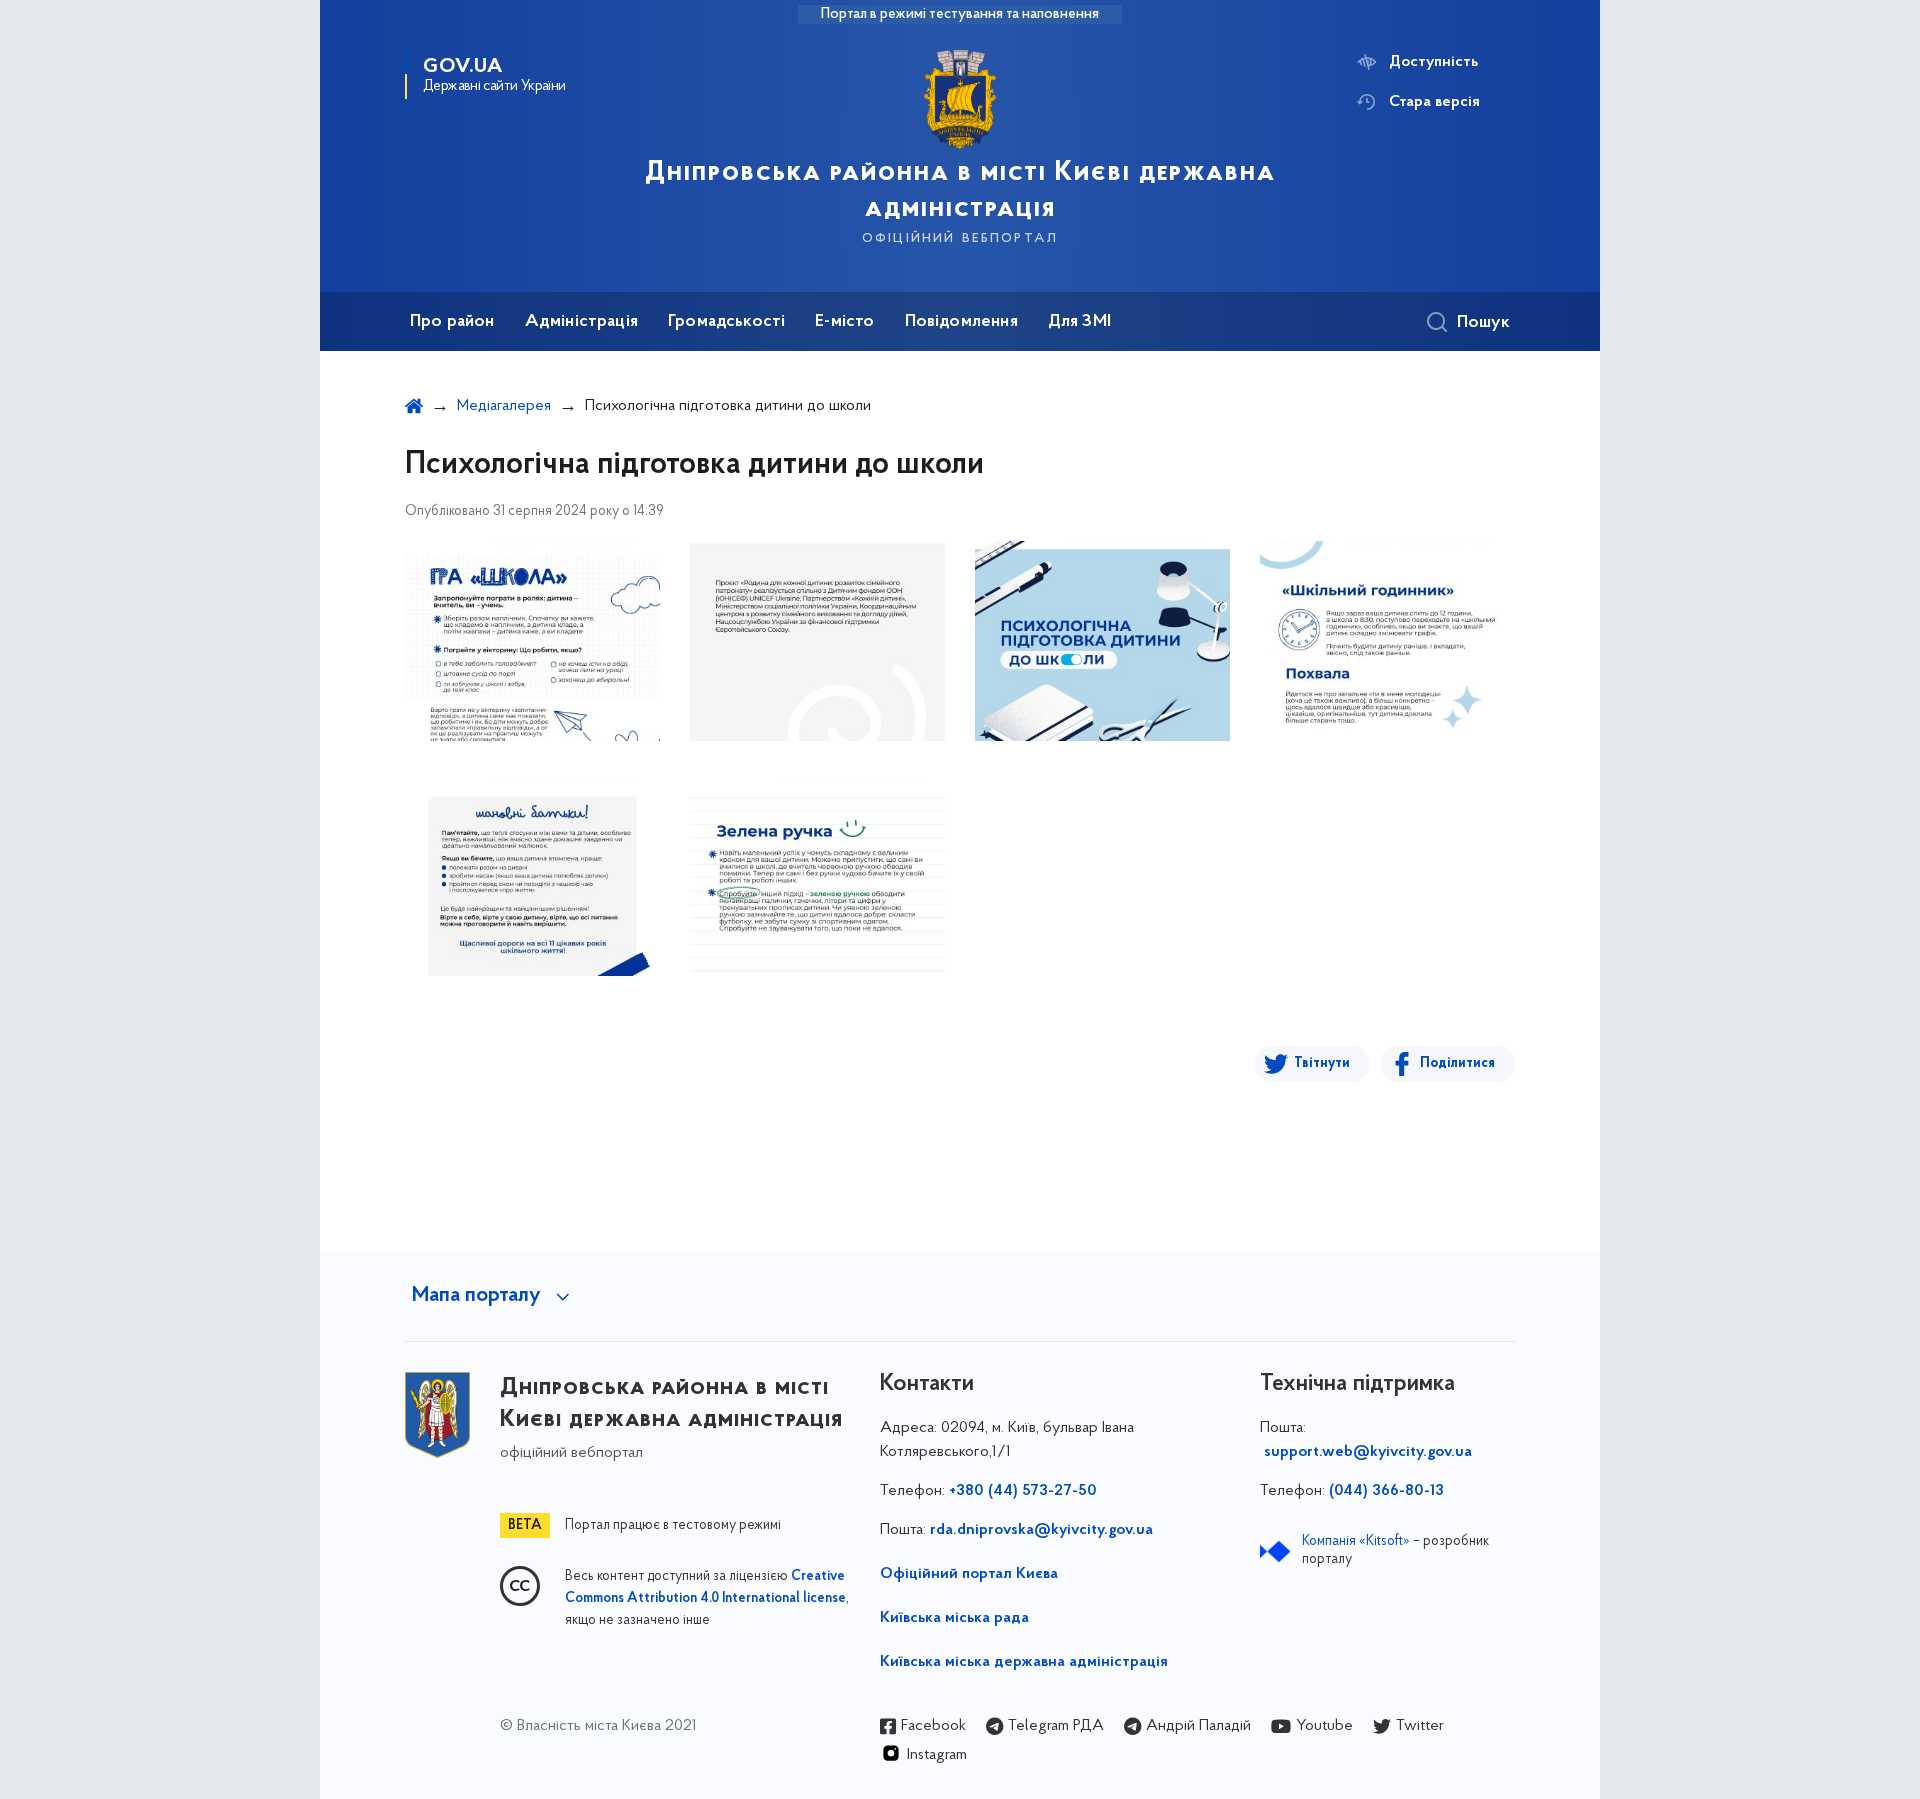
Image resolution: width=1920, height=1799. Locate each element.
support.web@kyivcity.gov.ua (1368, 1452)
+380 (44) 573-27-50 (1023, 1491)
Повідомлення (961, 322)
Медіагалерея (504, 406)
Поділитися (1457, 1063)
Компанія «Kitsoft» (1356, 1541)
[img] (532, 641)
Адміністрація (581, 322)
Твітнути (1322, 1063)
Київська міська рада (954, 1618)
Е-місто (844, 322)
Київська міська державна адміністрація (1024, 1662)
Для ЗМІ (1079, 322)
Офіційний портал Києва (969, 1574)
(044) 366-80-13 (1386, 1491)
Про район (452, 322)
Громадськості (726, 322)
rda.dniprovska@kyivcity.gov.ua (1041, 1530)
